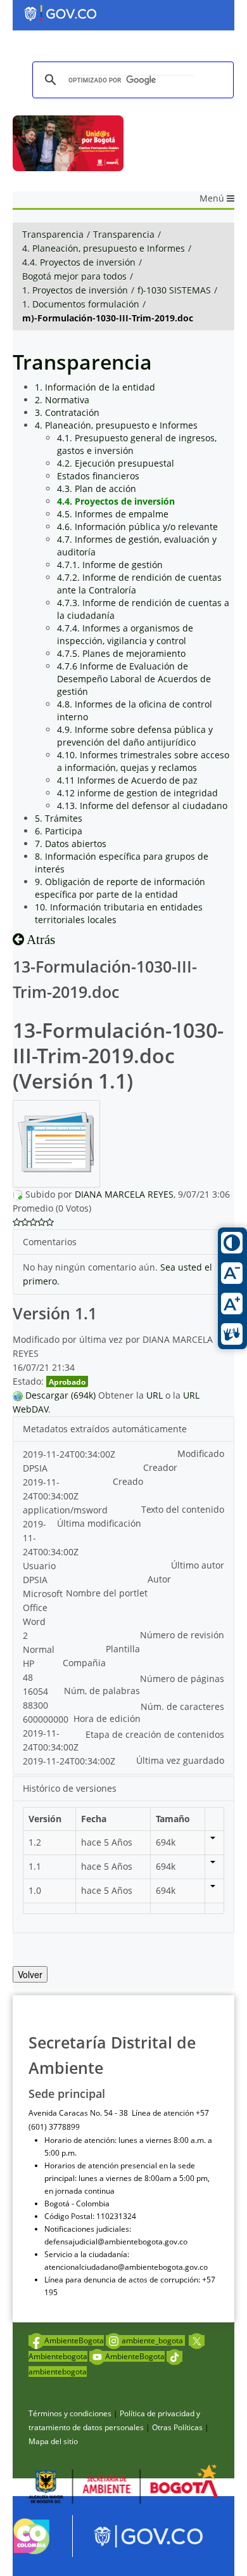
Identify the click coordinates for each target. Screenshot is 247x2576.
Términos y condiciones (70, 2413)
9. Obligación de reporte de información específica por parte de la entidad (120, 888)
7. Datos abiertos (71, 844)
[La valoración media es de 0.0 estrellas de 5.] (17, 1222)
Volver (30, 1974)
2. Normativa (62, 400)
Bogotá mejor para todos (74, 276)
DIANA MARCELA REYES (124, 1194)
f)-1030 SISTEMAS (174, 290)
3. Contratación (67, 412)
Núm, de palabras (102, 1691)
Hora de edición (107, 1718)
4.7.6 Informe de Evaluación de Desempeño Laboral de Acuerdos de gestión (134, 679)
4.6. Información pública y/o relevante (137, 527)
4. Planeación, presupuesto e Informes (104, 248)
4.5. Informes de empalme (113, 514)
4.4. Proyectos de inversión (79, 262)
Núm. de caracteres (182, 1706)
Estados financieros (98, 476)
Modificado (201, 1453)
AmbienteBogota (74, 2340)
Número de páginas (182, 1679)
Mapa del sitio (53, 2441)
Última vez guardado (180, 1760)
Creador (160, 1467)
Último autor (198, 1565)
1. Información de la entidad (95, 387)
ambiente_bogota (153, 2340)
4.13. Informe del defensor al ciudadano (142, 806)
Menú (213, 198)
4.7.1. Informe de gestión (110, 565)
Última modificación (99, 1523)
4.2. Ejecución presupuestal (116, 463)
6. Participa (59, 831)
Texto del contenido (183, 1509)
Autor (159, 1579)
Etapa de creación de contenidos (155, 1734)
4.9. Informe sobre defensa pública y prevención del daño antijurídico (135, 736)
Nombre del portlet (107, 1593)
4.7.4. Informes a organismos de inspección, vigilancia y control (125, 634)
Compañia (84, 1663)
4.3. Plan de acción (97, 489)
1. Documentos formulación (81, 304)
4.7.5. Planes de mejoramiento (121, 653)
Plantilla (123, 1649)
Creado (128, 1481)
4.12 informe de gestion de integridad (137, 793)
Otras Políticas (177, 2427)
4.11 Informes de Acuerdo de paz (127, 780)
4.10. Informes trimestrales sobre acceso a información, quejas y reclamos (143, 761)
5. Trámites (59, 818)
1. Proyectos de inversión (75, 290)
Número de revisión (182, 1635)
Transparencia (53, 234)
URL (155, 1395)
